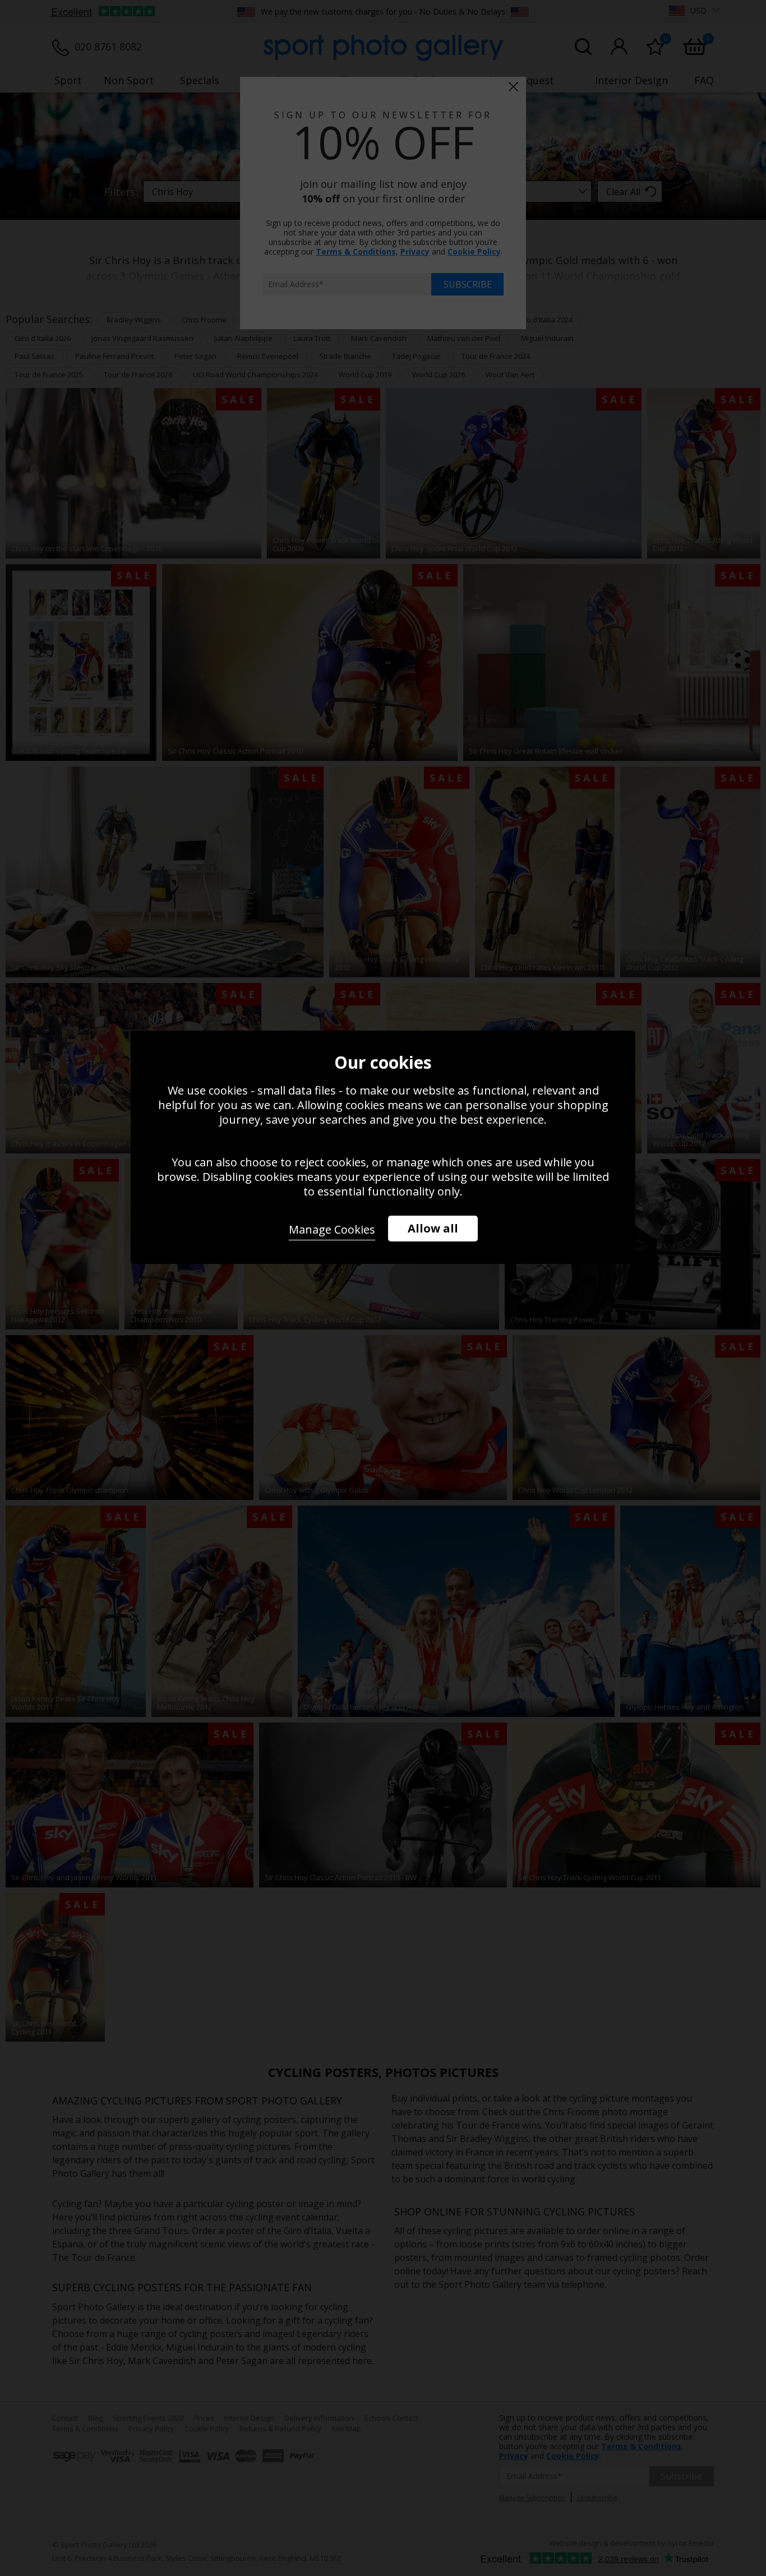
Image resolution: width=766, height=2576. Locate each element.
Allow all (433, 1228)
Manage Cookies (332, 1229)
